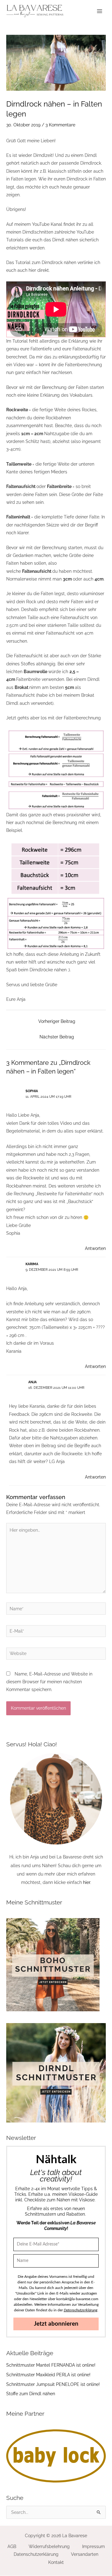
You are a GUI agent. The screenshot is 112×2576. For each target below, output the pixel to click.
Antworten (95, 1248)
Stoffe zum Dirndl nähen (31, 2394)
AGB (12, 2546)
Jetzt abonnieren (56, 2324)
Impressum (93, 2546)
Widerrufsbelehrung (49, 2546)
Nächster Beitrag (57, 1037)
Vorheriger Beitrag (57, 1021)
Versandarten (85, 2554)
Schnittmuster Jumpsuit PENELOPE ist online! (53, 2384)
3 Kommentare (60, 125)
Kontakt (56, 2562)
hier (87, 1882)
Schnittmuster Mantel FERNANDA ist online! (51, 2365)
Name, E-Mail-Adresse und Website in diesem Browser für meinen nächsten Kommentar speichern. (49, 1682)
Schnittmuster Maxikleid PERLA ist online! (48, 2375)
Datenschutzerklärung (36, 2554)
